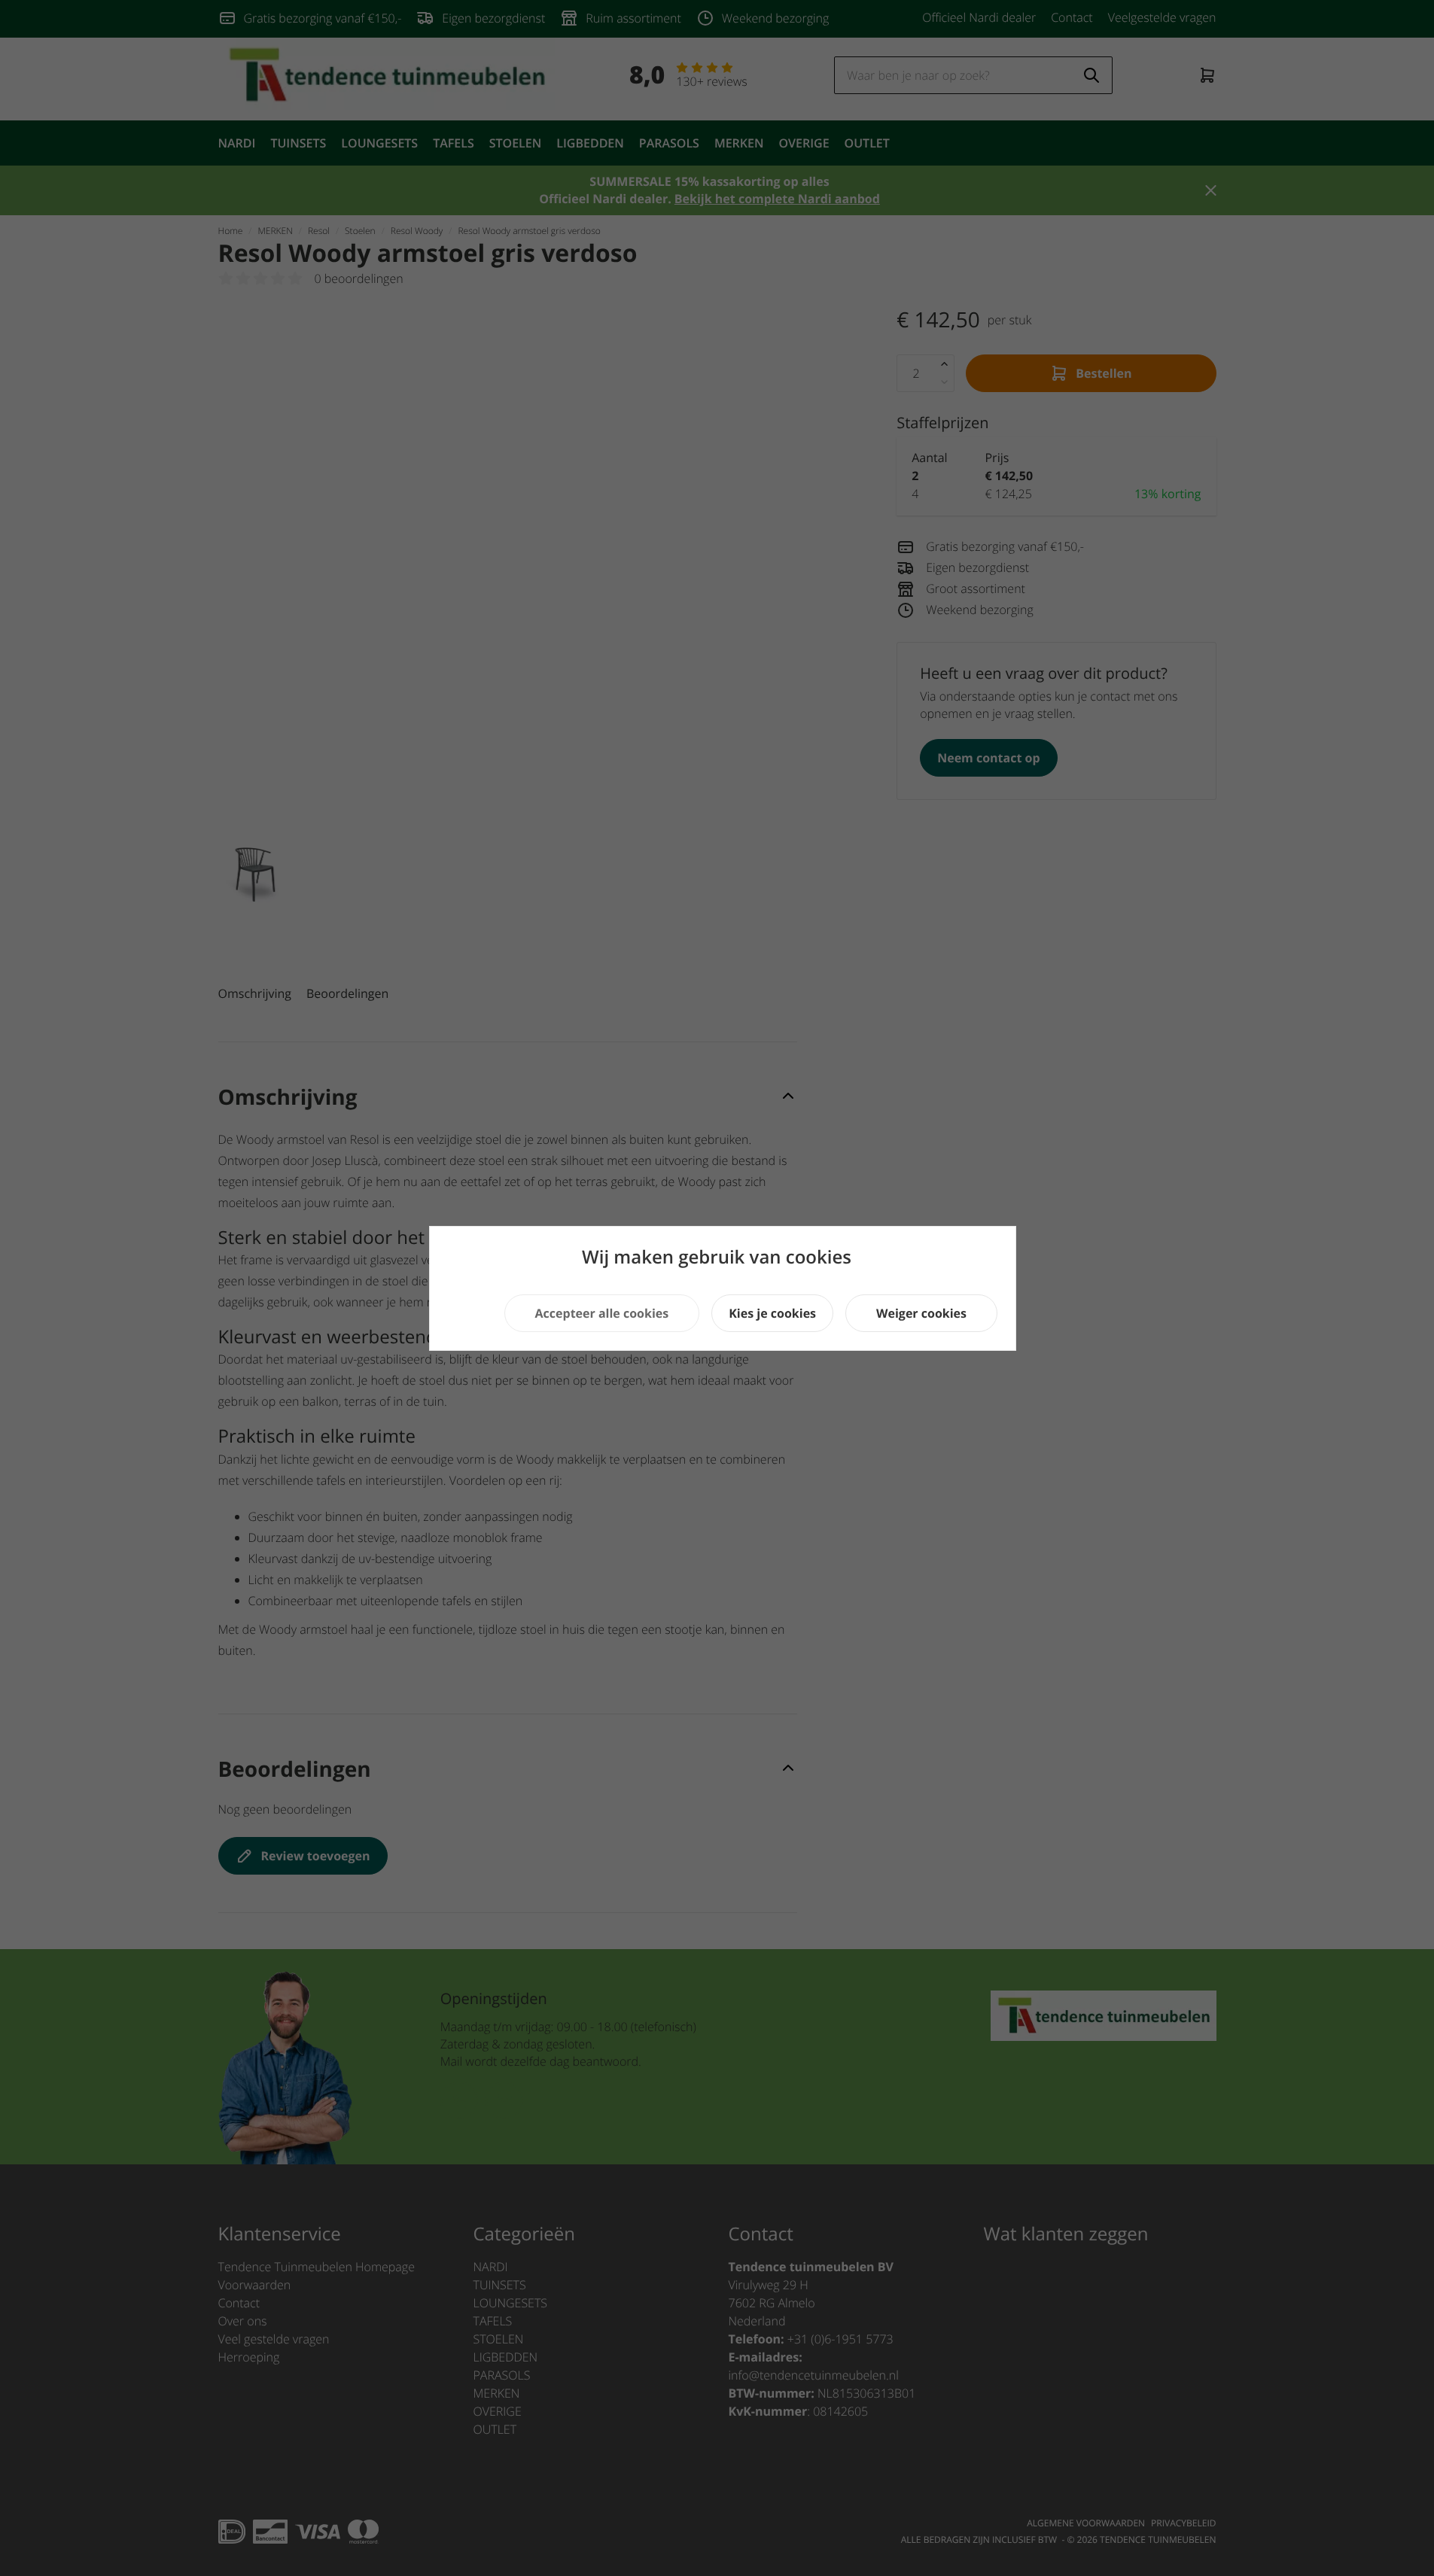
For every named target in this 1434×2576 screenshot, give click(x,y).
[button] (602, 1313)
